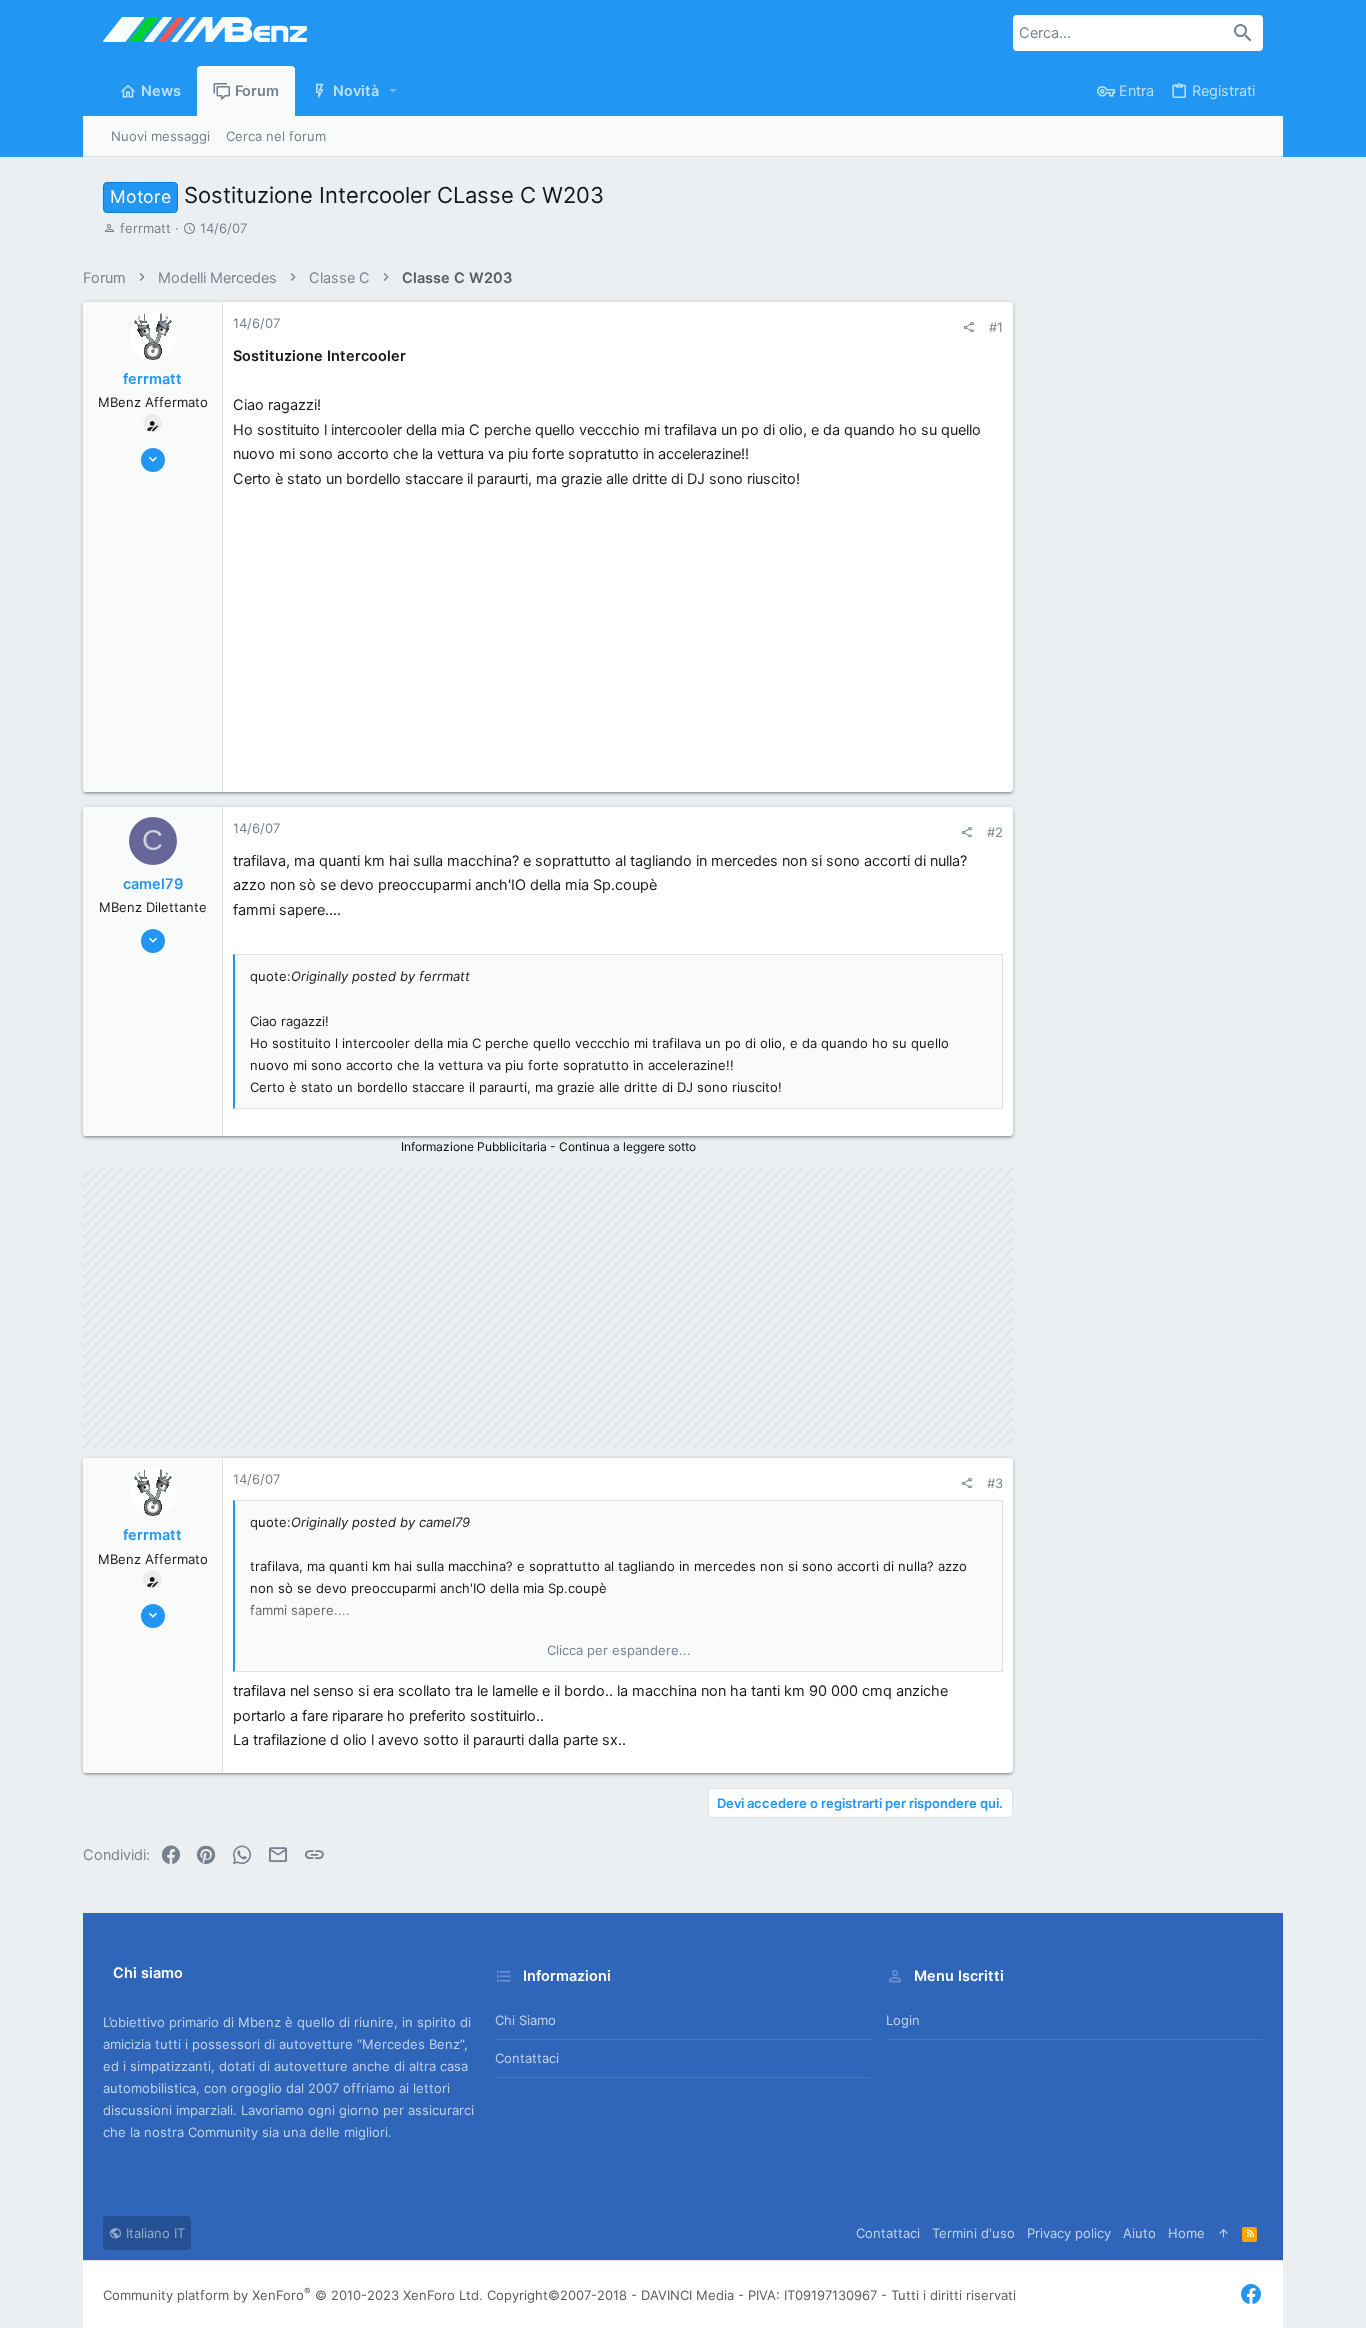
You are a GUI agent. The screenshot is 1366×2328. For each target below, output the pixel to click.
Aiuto (1139, 2233)
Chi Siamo (525, 2020)
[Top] (1223, 2233)
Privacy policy (1069, 2233)
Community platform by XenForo (293, 2295)
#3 (995, 1483)
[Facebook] (1251, 2294)
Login (903, 2020)
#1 (996, 327)
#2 (995, 832)
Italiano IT (153, 2233)
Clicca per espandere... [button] (619, 1650)
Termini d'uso (973, 2233)
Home (1186, 2233)
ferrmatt (145, 228)
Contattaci (527, 2058)
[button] (394, 91)
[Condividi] (968, 327)
